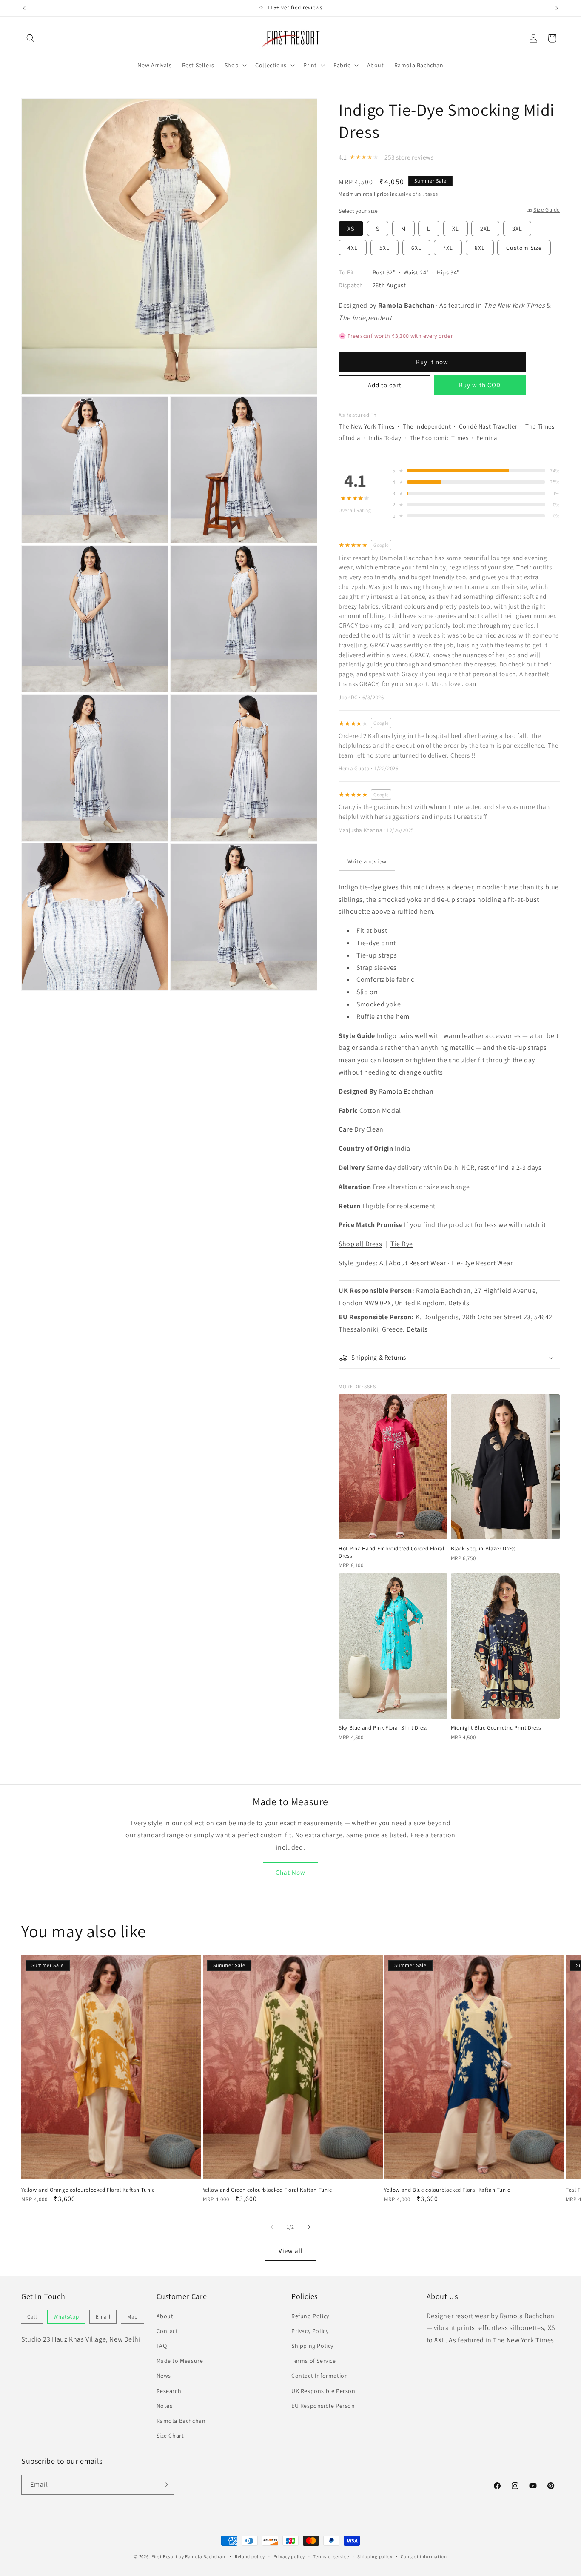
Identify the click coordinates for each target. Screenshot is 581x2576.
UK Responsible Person (323, 2391)
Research (169, 2391)
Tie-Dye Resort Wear (482, 1263)
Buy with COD (480, 385)
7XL (448, 248)
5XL (384, 248)
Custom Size (524, 248)
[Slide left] (272, 2227)
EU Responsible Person (323, 2406)
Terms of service (331, 2556)
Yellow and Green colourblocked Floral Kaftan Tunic (268, 2190)
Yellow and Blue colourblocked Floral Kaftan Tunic (447, 2190)
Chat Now (290, 1872)
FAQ (162, 2346)
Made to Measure (180, 2361)
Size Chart (170, 2436)
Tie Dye (402, 1244)
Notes (165, 2406)
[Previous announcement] (24, 8)
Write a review (367, 861)
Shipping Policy (312, 2346)
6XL (416, 248)
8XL (480, 248)
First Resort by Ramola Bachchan (188, 2556)
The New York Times (367, 426)
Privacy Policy (310, 2331)
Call (32, 2317)
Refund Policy (310, 2316)
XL (456, 229)
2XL (485, 229)
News (164, 2376)
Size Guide (547, 210)
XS (351, 229)
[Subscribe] (165, 2485)
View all (291, 2251)
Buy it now (432, 362)
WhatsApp (66, 2317)
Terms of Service (314, 2361)
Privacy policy (289, 2556)
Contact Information (320, 2376)
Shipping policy (375, 2556)
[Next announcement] (557, 8)
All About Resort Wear (413, 1263)
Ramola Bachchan (406, 1091)
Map (132, 2317)
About (165, 2316)
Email (103, 2317)
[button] (31, 38)
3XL (517, 229)
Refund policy (250, 2556)
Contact (167, 2331)
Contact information (424, 2556)
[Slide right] (309, 2227)
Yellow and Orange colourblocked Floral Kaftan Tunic (88, 2190)
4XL (353, 248)
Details (459, 1303)
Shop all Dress (360, 1244)
